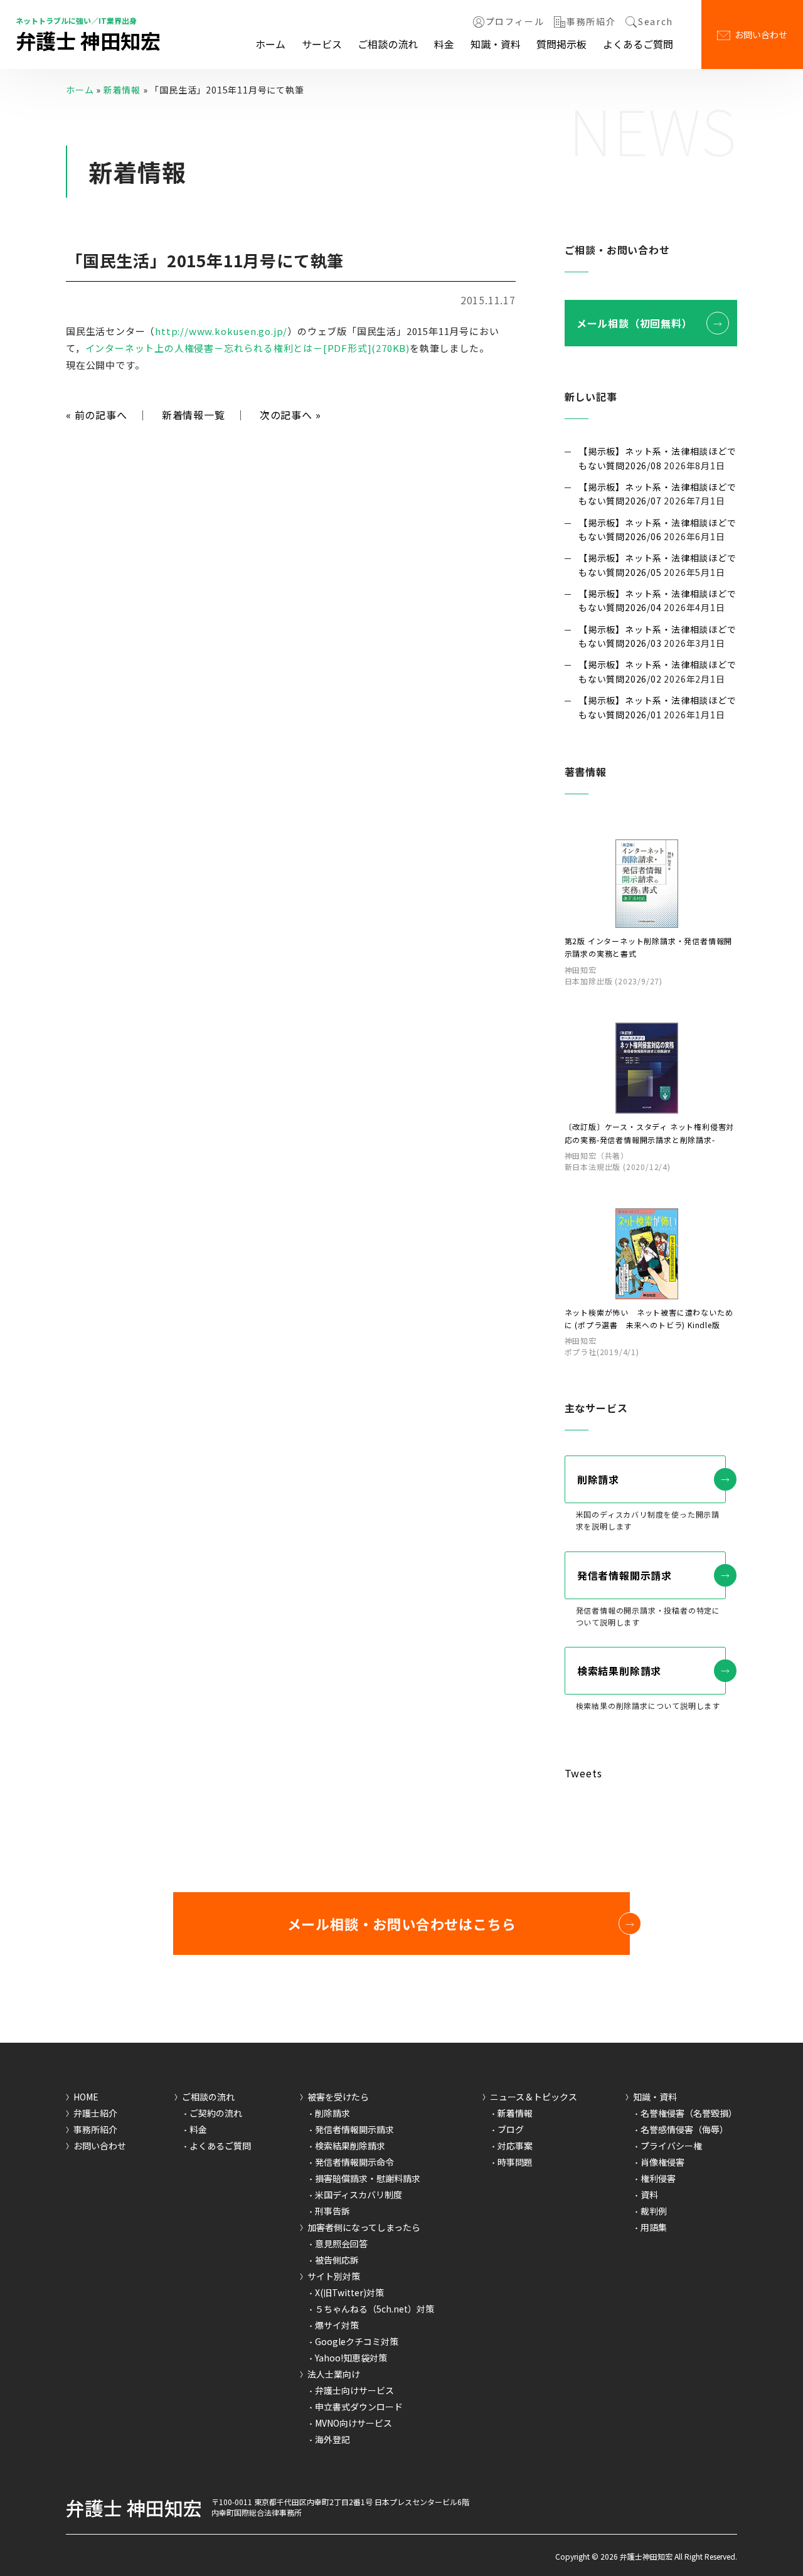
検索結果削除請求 (619, 1671)
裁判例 (654, 2211)
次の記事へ (290, 415)
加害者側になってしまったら (364, 2227)
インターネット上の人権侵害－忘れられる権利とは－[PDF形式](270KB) (247, 348)
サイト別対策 (334, 2276)
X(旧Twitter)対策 (349, 2292)
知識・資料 (496, 44)
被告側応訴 (337, 2260)
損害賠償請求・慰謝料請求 (368, 2178)
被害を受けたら (338, 2097)
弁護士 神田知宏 (88, 40)
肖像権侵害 (662, 2162)
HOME (86, 2097)
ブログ (511, 2129)
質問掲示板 (561, 44)
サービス (322, 44)
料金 (444, 44)
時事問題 (515, 2162)
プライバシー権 (671, 2146)
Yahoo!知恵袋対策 (351, 2358)
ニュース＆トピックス (534, 2097)
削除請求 (598, 1479)
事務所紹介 (591, 22)
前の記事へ (97, 415)
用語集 (654, 2227)
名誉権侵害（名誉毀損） (689, 2113)
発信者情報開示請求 (625, 1575)
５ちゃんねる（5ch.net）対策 (375, 2309)
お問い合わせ (761, 35)
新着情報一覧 (194, 415)
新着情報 (122, 90)
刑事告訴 (332, 2211)
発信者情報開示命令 (354, 2162)
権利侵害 (658, 2178)
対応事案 (515, 2146)
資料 (649, 2195)
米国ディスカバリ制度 (359, 2195)
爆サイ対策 (337, 2325)
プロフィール (515, 22)
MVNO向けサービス (354, 2423)
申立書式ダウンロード (359, 2407)
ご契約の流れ (216, 2113)
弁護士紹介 (95, 2113)
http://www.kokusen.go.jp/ (221, 331)
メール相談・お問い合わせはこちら (402, 1924)
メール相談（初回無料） (635, 323)
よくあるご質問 (638, 44)
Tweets (583, 1773)
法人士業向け (334, 2374)
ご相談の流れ (388, 44)
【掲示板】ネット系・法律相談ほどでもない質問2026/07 (657, 494)
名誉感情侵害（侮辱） (684, 2129)
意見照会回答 (341, 2243)
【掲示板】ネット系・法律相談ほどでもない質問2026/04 (657, 600)
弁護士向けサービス (354, 2390)
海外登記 (332, 2439)
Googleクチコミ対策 (357, 2341)
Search (656, 22)
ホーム (270, 44)
